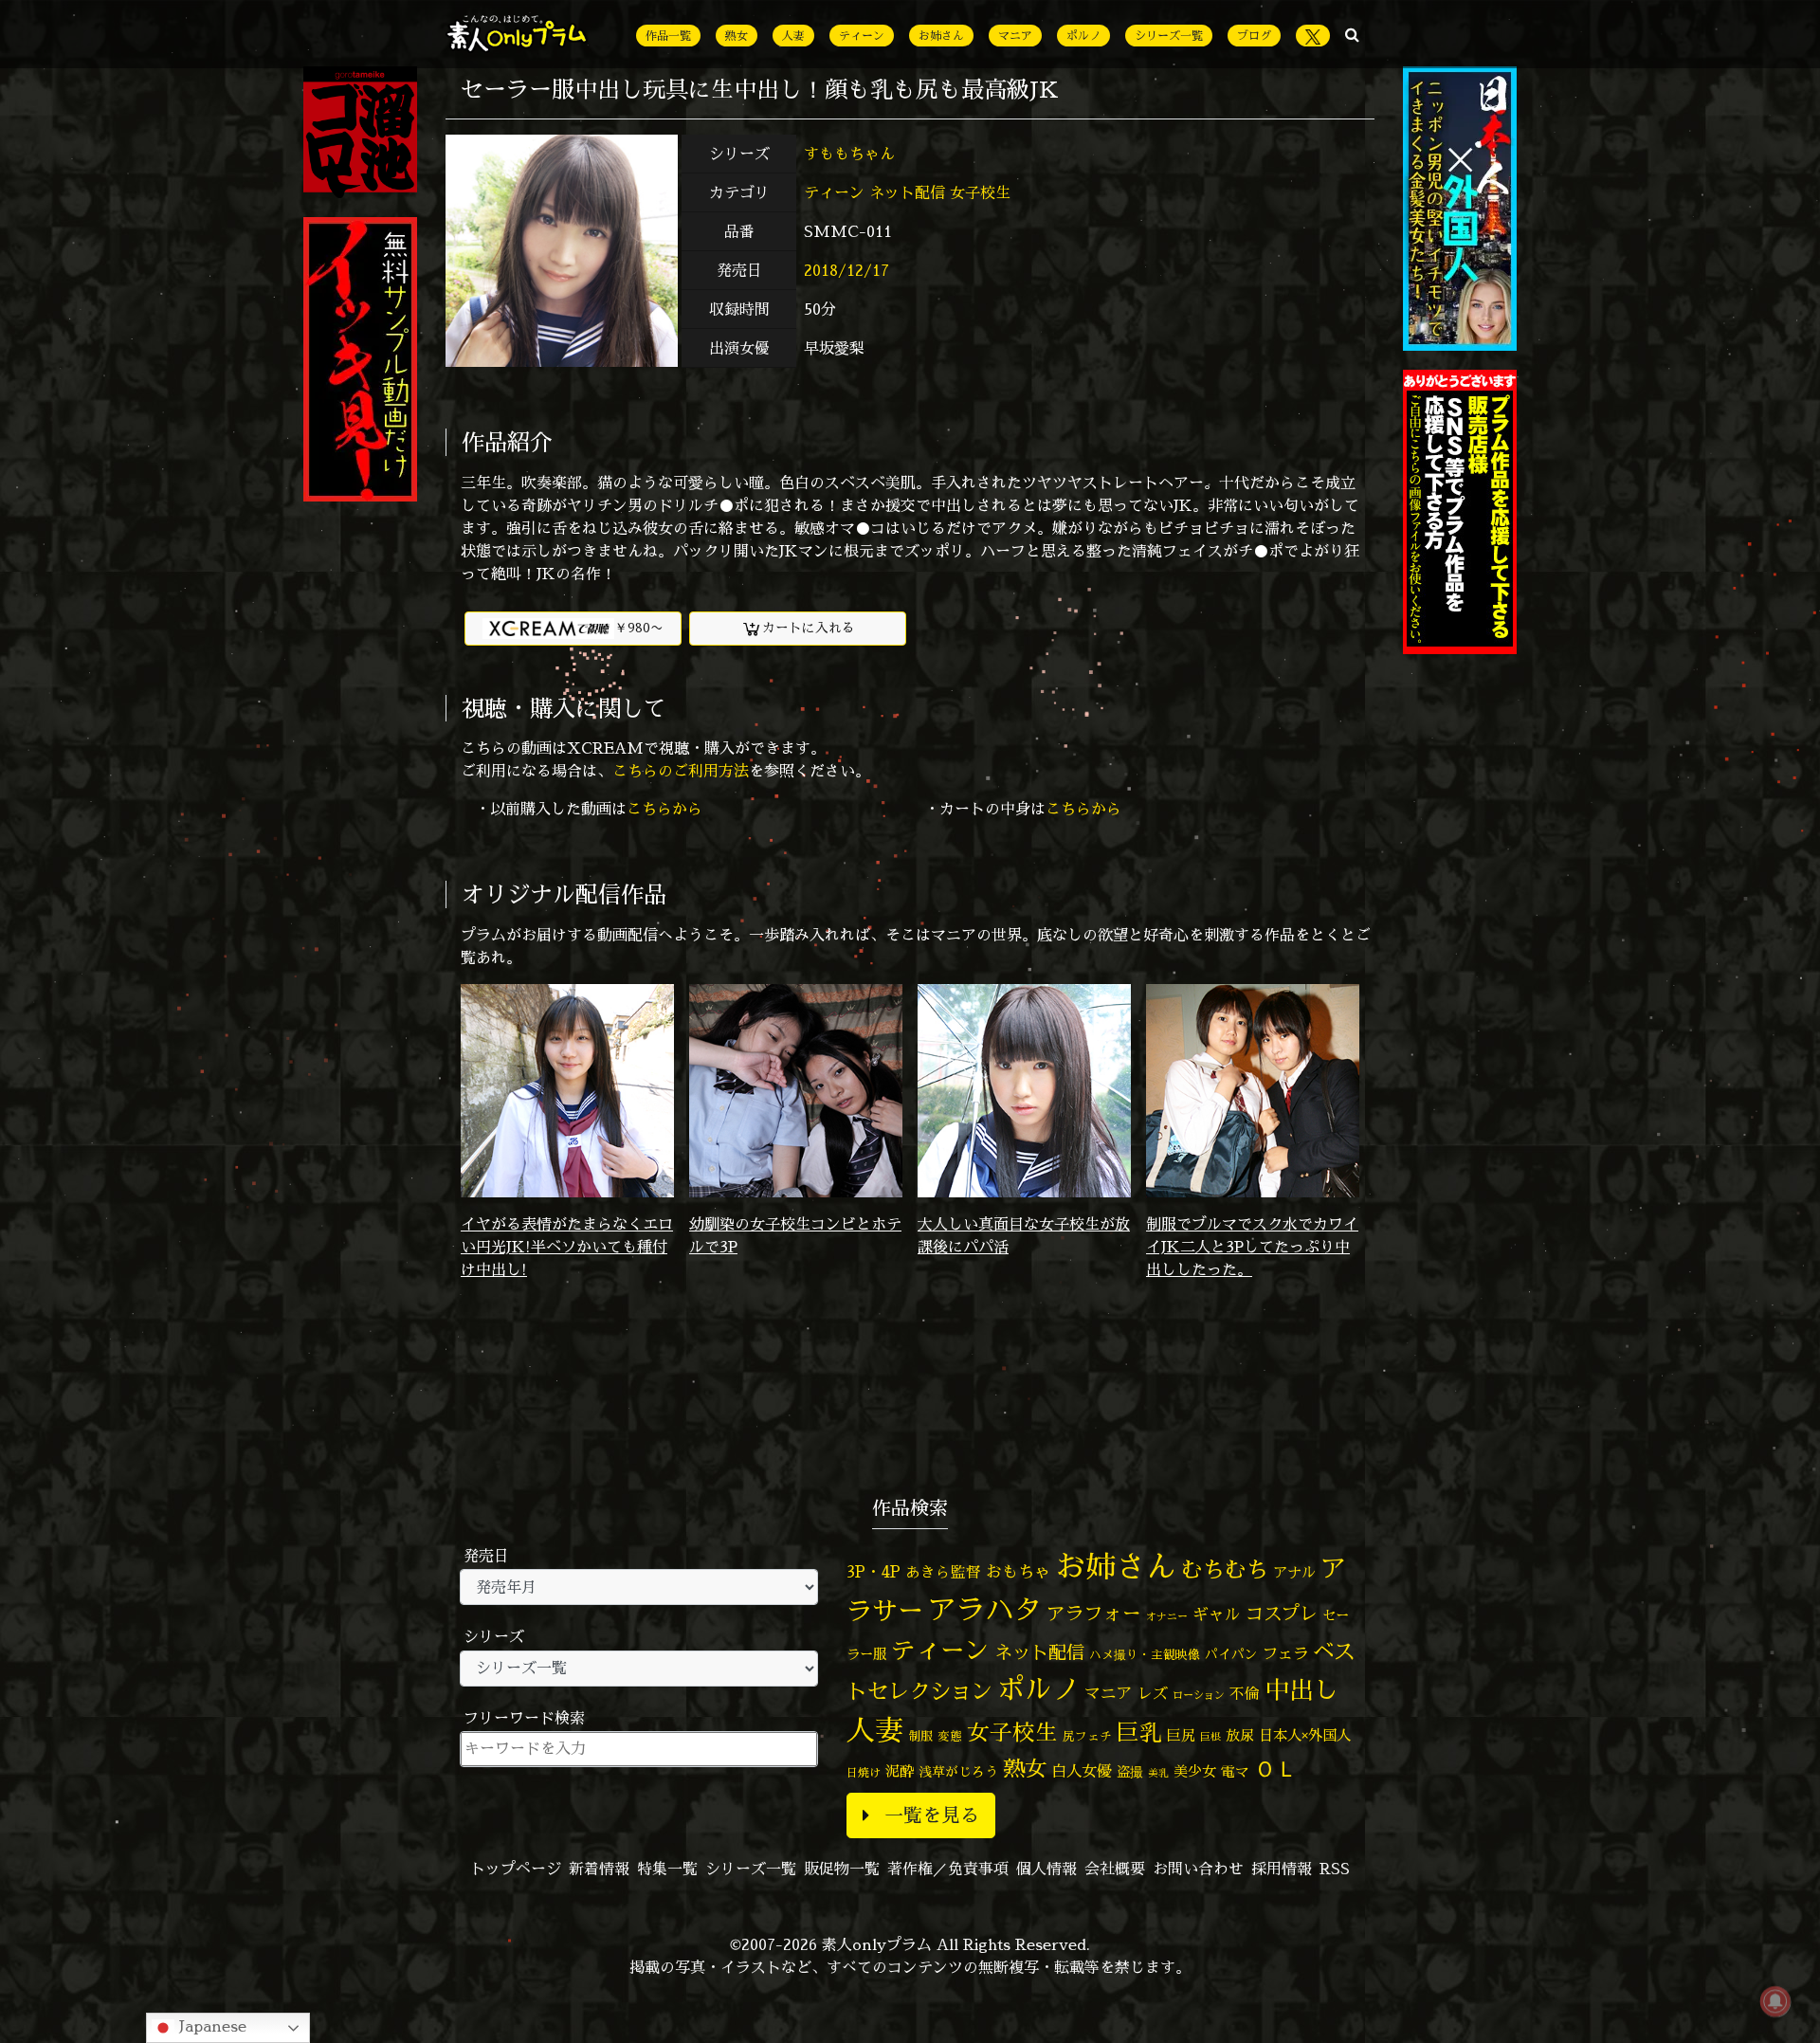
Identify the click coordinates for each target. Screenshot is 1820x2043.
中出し (1301, 1689)
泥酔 (900, 1771)
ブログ (1254, 36)
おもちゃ (1018, 1571)
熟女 (737, 36)
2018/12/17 (846, 270)
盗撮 (1130, 1772)
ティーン (862, 36)
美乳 (1158, 1773)
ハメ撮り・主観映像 (1145, 1655)
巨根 (1210, 1737)
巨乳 (1139, 1733)
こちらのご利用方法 (681, 771)
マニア (1015, 36)
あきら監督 (943, 1572)
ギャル (1217, 1614)
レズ (1153, 1693)
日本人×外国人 (1305, 1735)
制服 (920, 1736)
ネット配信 (907, 192)
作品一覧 (668, 36)
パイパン (1231, 1654)
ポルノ (1083, 36)
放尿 (1240, 1735)
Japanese (210, 2026)
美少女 (1195, 1771)
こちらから (664, 809)
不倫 (1245, 1693)
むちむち (1225, 1569)
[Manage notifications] (1775, 2001)
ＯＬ (1276, 1768)
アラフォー (1094, 1613)
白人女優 (1082, 1771)
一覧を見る (932, 1815)
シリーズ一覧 (1169, 36)
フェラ (1285, 1653)
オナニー (1167, 1616)
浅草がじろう (958, 1771)
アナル (1294, 1572)
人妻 (793, 36)
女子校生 (980, 192)
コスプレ (1282, 1614)
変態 (950, 1736)
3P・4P (874, 1571)
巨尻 (1181, 1735)
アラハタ (985, 1610)
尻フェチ (1087, 1736)
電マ (1235, 1771)
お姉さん (941, 36)
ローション (1199, 1695)
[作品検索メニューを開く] (1352, 34)
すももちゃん (852, 154)
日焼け (864, 1772)
